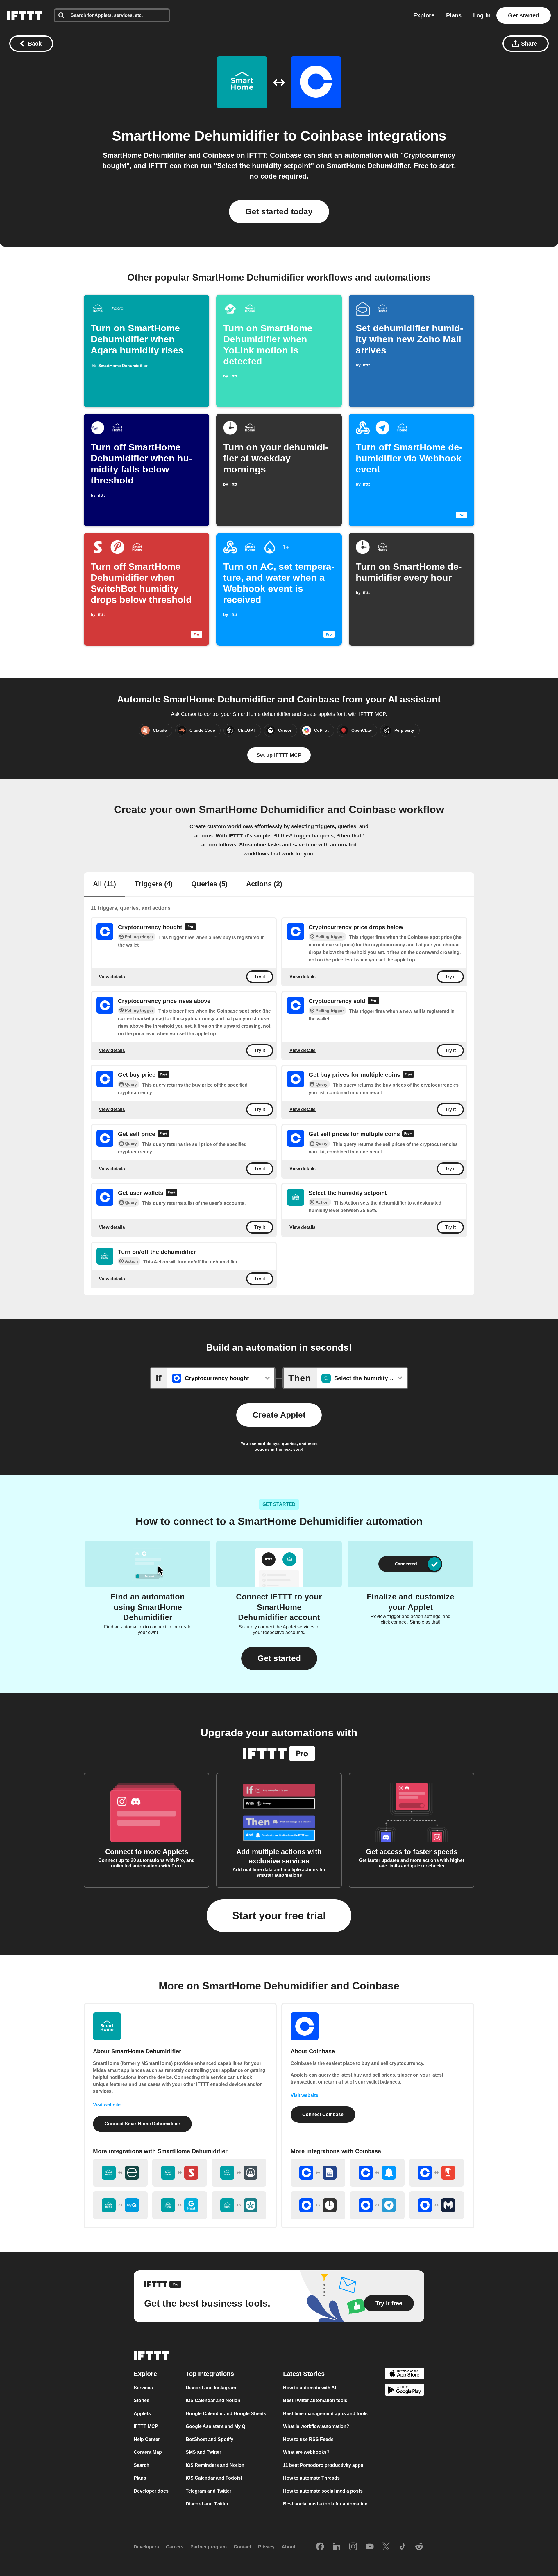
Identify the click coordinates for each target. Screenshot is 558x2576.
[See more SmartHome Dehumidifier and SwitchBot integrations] (180, 2173)
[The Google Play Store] (405, 2391)
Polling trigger (139, 937)
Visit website (107, 2105)
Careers (175, 2547)
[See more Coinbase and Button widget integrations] (437, 2173)
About (288, 2547)
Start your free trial (279, 1916)
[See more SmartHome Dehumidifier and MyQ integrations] (120, 2205)
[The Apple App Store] (405, 2374)
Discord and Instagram (211, 2388)
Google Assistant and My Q (215, 2426)
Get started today (279, 212)
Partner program (209, 2547)
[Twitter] (386, 2547)
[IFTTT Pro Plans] (190, 927)
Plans (454, 15)
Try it (260, 977)
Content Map (148, 2452)
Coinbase (332, 136)
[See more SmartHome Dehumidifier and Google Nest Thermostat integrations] (180, 2205)
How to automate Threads (311, 2478)
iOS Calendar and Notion (213, 2400)
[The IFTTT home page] (25, 15)
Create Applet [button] (279, 1415)
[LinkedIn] (337, 2547)
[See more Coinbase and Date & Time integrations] (318, 2205)
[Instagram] (353, 2547)
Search (142, 2465)
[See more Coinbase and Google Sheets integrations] (318, 2173)
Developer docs (151, 2491)
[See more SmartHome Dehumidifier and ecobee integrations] (120, 2173)
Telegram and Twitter (209, 2491)
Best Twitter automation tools (315, 2400)
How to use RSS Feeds (308, 2439)
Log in (482, 15)
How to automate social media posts (323, 2491)
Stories (142, 2400)
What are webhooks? (306, 2452)
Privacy (266, 2547)
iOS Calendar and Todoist (214, 2478)
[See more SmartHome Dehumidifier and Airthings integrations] (239, 2173)
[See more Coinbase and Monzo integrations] (437, 2205)
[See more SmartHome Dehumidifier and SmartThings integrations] (239, 2205)
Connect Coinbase (323, 2114)
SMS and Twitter (203, 2452)
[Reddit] (419, 2547)
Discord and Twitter (207, 2504)
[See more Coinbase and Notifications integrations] (377, 2173)
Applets (142, 2414)
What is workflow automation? (316, 2426)
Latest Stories (304, 2374)
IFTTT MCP (146, 2426)
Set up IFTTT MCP (279, 755)
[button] (279, 1658)
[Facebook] (320, 2547)
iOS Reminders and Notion (215, 2465)
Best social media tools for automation (325, 2504)
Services (143, 2388)
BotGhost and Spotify (210, 2439)
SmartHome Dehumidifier (196, 136)
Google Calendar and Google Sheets (226, 2414)
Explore (424, 15)
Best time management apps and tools (325, 2414)
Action (322, 1202)
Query (131, 1085)
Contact (242, 2547)
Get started (524, 15)
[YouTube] (370, 2547)
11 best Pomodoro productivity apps (323, 2465)
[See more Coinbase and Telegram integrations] (377, 2205)
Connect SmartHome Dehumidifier (142, 2124)
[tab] (104, 885)
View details (112, 977)
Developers (146, 2547)
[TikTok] (403, 2547)
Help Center (147, 2439)
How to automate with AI (310, 2388)
